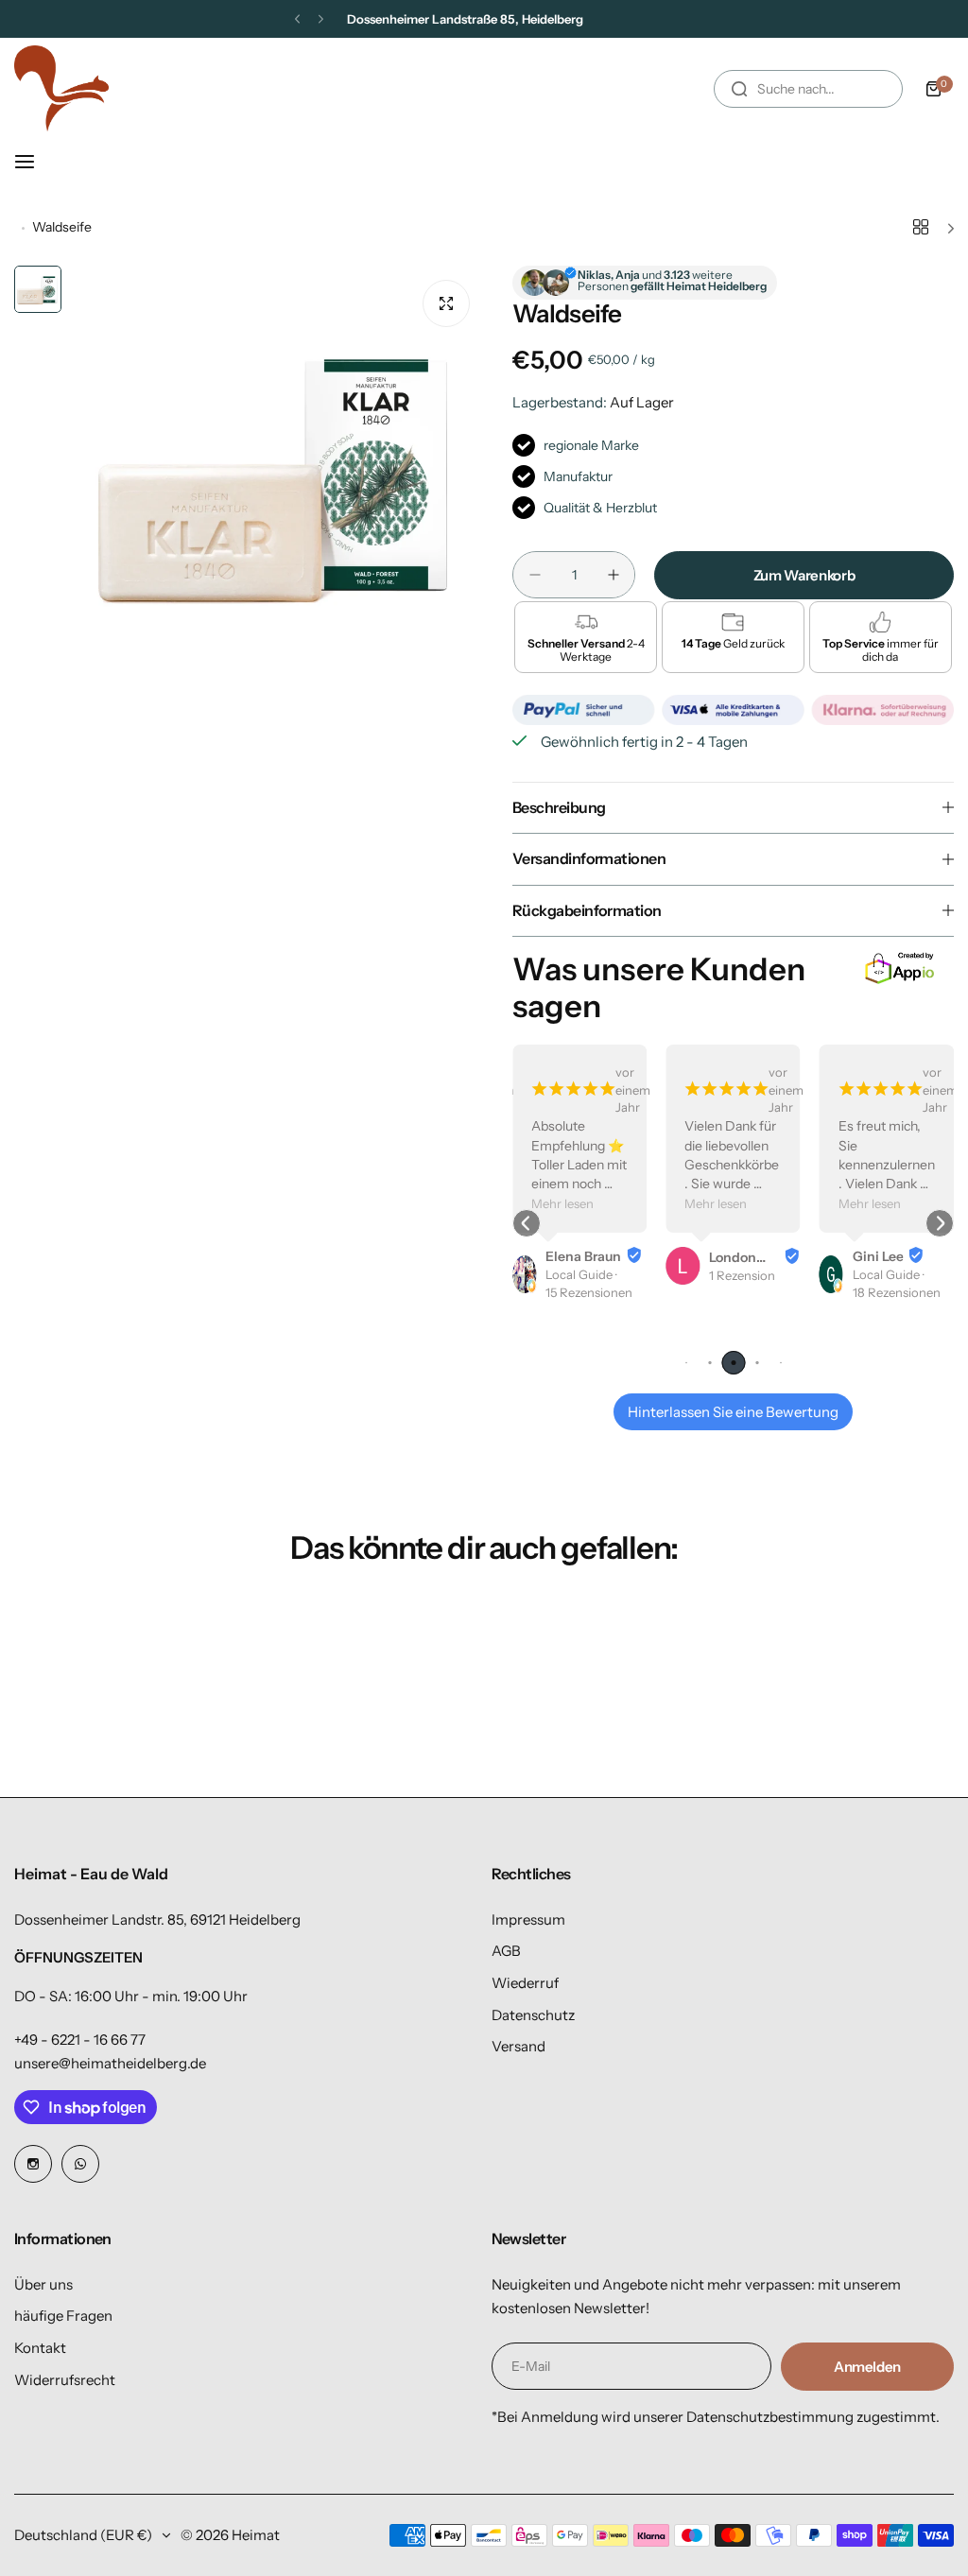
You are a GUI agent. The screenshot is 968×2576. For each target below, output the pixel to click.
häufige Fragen (63, 2316)
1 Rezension (742, 1275)
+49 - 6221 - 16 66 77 (80, 2040)
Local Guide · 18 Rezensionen (897, 1283)
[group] (277, 472)
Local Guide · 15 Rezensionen (589, 1283)
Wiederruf (525, 1983)
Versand (519, 2046)
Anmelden (867, 2367)
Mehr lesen (562, 1204)
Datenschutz (533, 2015)
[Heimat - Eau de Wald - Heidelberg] (61, 88)
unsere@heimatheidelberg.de (110, 2063)
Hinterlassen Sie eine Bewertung (733, 1412)
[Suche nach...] (739, 89)
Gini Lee (878, 1256)
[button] (297, 19)
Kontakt (40, 2348)
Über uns (43, 2284)
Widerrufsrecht (65, 2380)
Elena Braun (583, 1256)
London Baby (733, 1258)
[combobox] (808, 89)
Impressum (528, 1919)
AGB (506, 1951)
